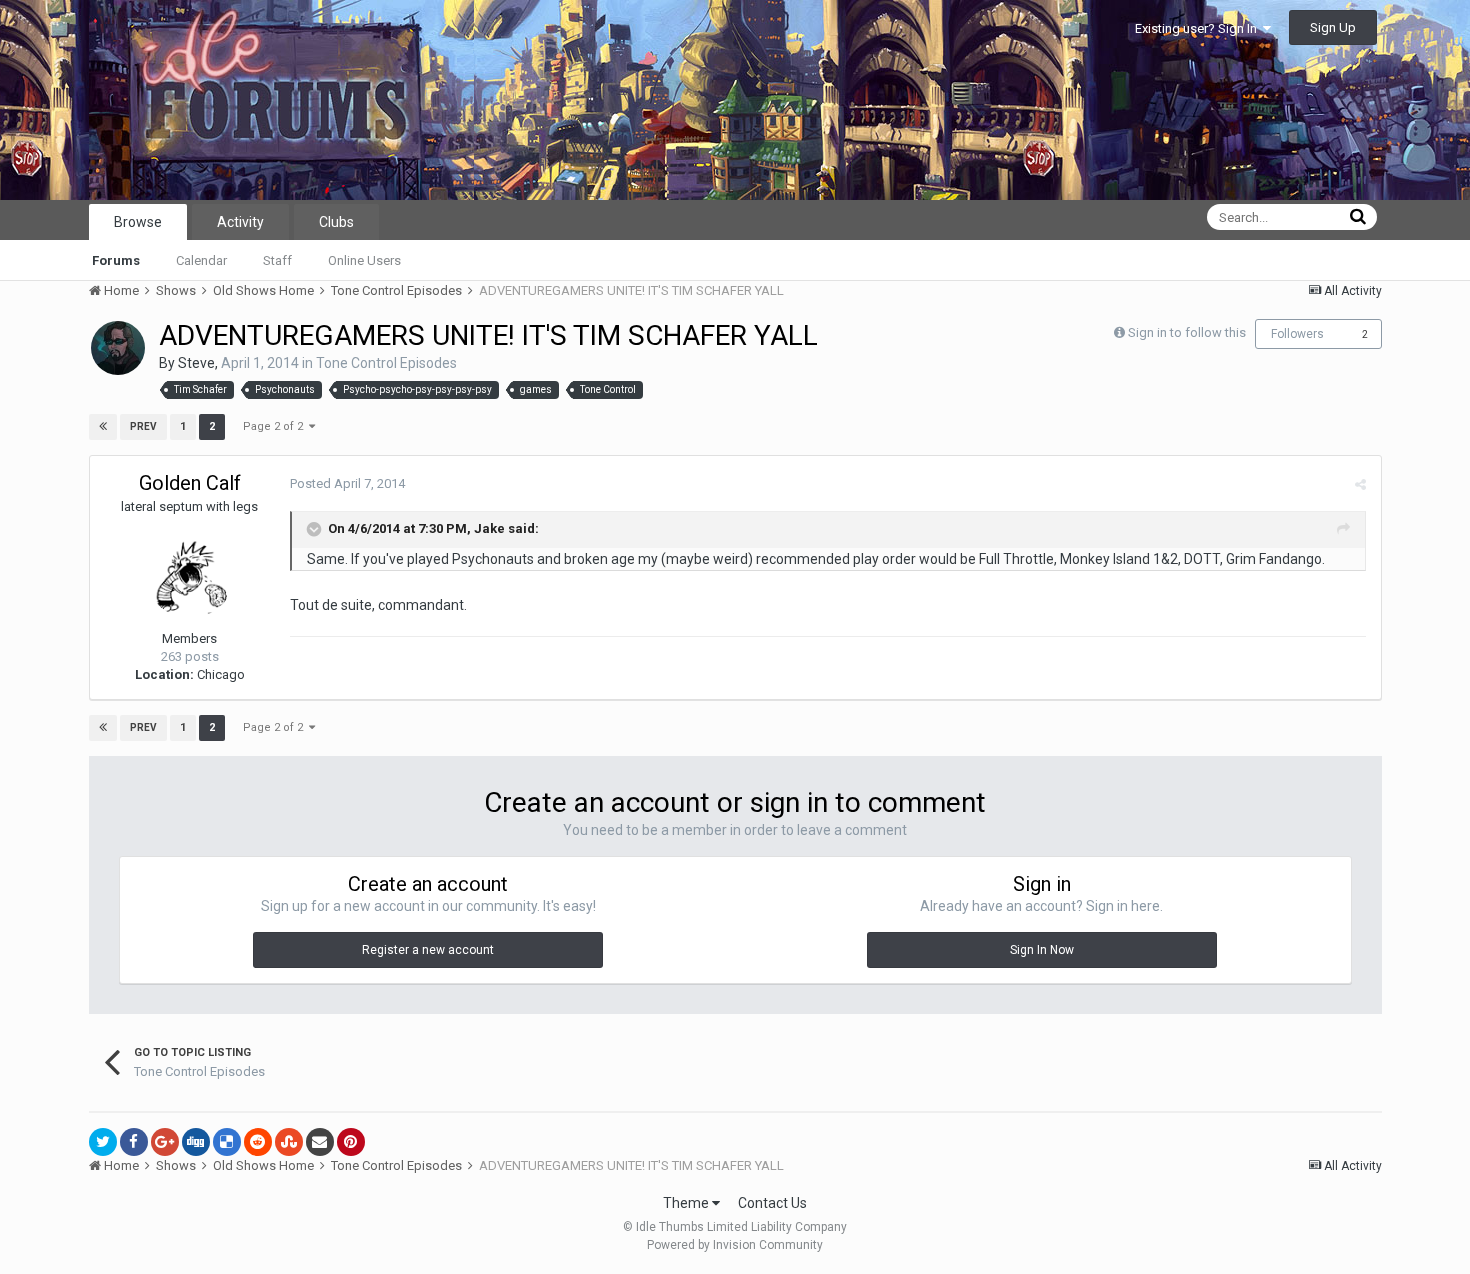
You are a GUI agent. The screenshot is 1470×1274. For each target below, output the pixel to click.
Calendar (201, 260)
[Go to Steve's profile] (118, 348)
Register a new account (428, 950)
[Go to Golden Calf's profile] (190, 573)
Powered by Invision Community (735, 1245)
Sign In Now (1042, 950)
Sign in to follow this (1187, 332)
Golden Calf (190, 483)
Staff (277, 260)
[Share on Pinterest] (351, 1142)
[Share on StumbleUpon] (289, 1142)
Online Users (364, 260)
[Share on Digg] (196, 1142)
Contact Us (772, 1203)
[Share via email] (320, 1142)
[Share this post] (1360, 484)
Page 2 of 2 (276, 426)
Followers (1297, 334)
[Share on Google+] (165, 1142)
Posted (347, 483)
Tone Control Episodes (386, 363)
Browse (138, 222)
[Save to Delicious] (227, 1142)
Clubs (336, 222)
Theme (687, 1203)
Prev (143, 426)
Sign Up (1333, 27)
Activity (240, 222)
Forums (116, 260)
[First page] (103, 427)
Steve (196, 363)
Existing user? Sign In (1199, 28)
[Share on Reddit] (258, 1142)
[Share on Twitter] (103, 1142)
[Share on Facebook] (134, 1142)
